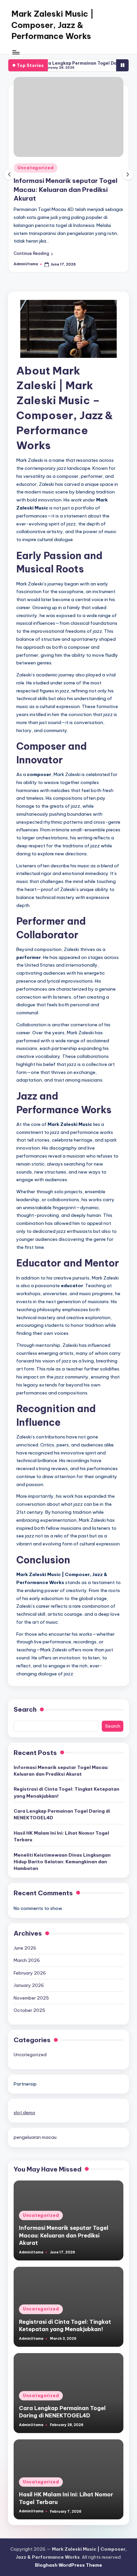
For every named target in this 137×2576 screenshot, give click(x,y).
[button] (33, 254)
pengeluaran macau (35, 2137)
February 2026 (30, 1973)
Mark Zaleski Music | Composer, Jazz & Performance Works (53, 25)
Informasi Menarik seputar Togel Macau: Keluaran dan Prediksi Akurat (66, 190)
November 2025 (31, 1998)
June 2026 (25, 1948)
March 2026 (27, 1960)
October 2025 (29, 2010)
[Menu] (16, 52)
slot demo (24, 2113)
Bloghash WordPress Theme (68, 2565)
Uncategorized (36, 168)
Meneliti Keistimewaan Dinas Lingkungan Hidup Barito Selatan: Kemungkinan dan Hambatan (62, 1862)
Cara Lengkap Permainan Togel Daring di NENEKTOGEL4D (62, 1814)
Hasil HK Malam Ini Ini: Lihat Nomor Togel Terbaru (61, 1836)
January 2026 (29, 1985)
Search (25, 1709)
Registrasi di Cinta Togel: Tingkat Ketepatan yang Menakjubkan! (67, 1792)
